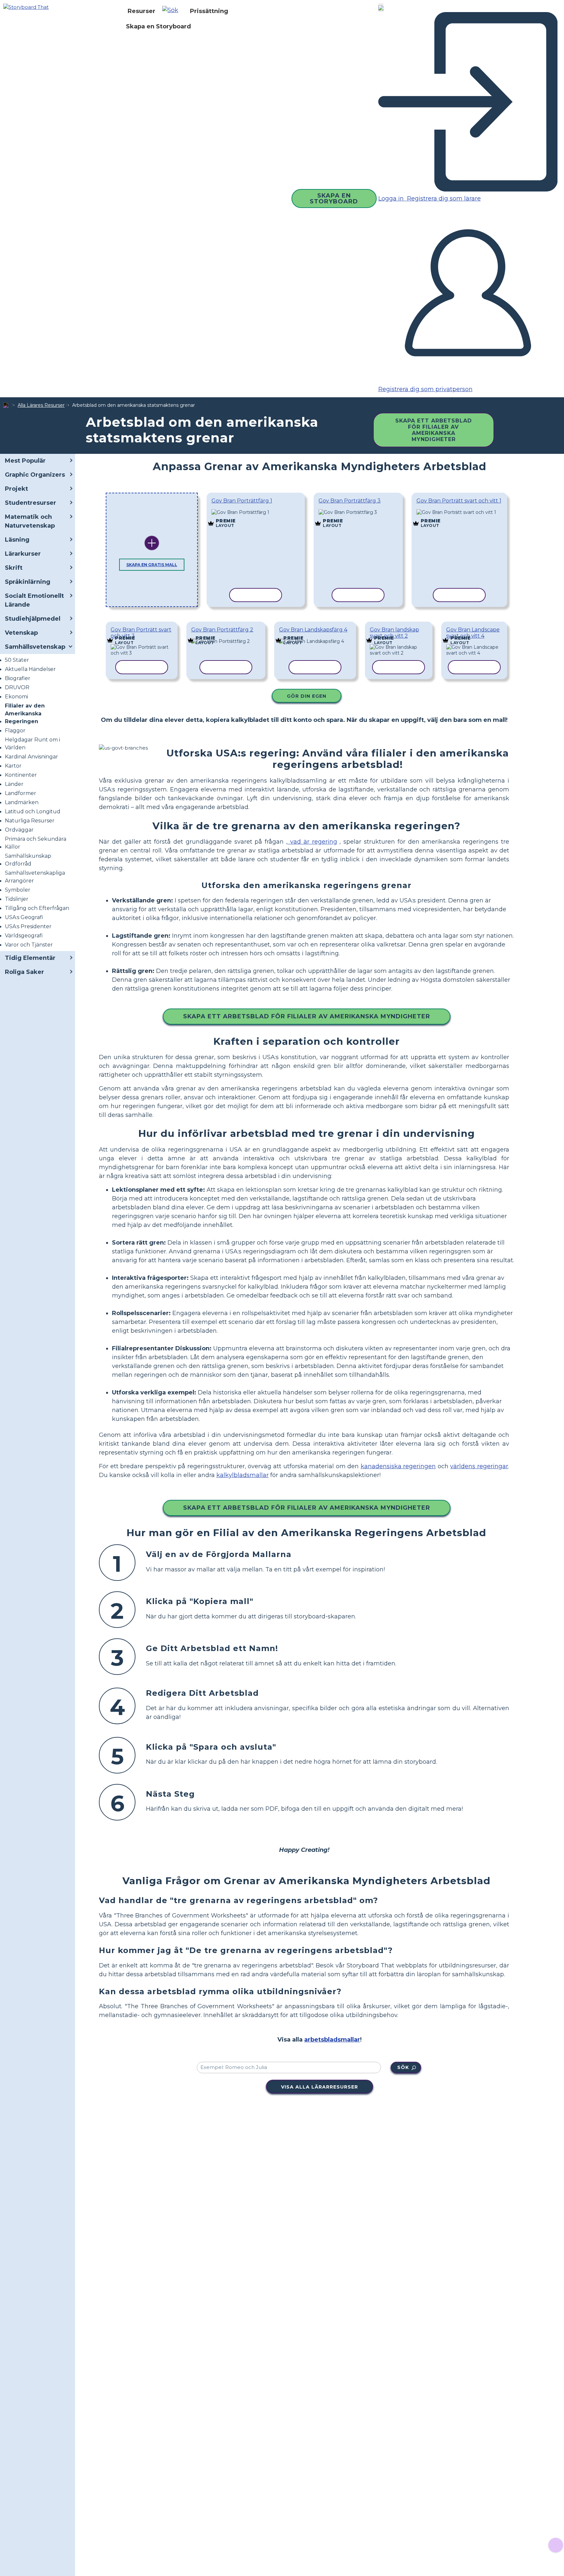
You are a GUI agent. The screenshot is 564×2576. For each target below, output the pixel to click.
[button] (173, 11)
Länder (14, 784)
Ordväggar (19, 830)
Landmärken (22, 802)
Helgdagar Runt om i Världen (32, 744)
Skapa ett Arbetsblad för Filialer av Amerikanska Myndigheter (434, 430)
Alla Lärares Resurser (41, 405)
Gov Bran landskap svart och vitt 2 (394, 633)
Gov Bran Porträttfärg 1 (242, 501)
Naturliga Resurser (30, 821)
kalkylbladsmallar (243, 1475)
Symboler (18, 890)
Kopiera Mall (249, 513)
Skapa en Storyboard (158, 26)
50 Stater (17, 660)
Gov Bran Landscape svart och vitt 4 (473, 633)
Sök (403, 2067)
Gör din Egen (307, 696)
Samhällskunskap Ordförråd (28, 860)
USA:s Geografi (24, 917)
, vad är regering (312, 842)
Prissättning (209, 11)
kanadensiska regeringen (398, 1466)
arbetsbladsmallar (332, 2040)
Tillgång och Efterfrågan (37, 908)
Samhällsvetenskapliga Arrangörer (35, 877)
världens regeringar (479, 1466)
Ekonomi (16, 697)
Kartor (13, 766)
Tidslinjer (17, 899)
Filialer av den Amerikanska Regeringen (25, 714)
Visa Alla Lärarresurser (320, 2087)
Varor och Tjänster (29, 945)
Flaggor (15, 731)
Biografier (18, 678)
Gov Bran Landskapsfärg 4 (313, 630)
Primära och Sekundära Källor (36, 843)
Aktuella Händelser (30, 669)
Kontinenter (21, 775)
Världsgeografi (24, 936)
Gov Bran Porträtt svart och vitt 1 (459, 501)
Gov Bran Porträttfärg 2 (222, 630)
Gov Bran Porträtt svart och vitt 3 (141, 633)
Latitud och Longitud (33, 811)
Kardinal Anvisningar (31, 757)
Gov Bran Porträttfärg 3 (350, 501)
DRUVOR (17, 687)
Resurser (141, 11)
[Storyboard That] (26, 7)
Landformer (21, 793)
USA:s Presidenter (28, 926)
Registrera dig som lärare (443, 199)
